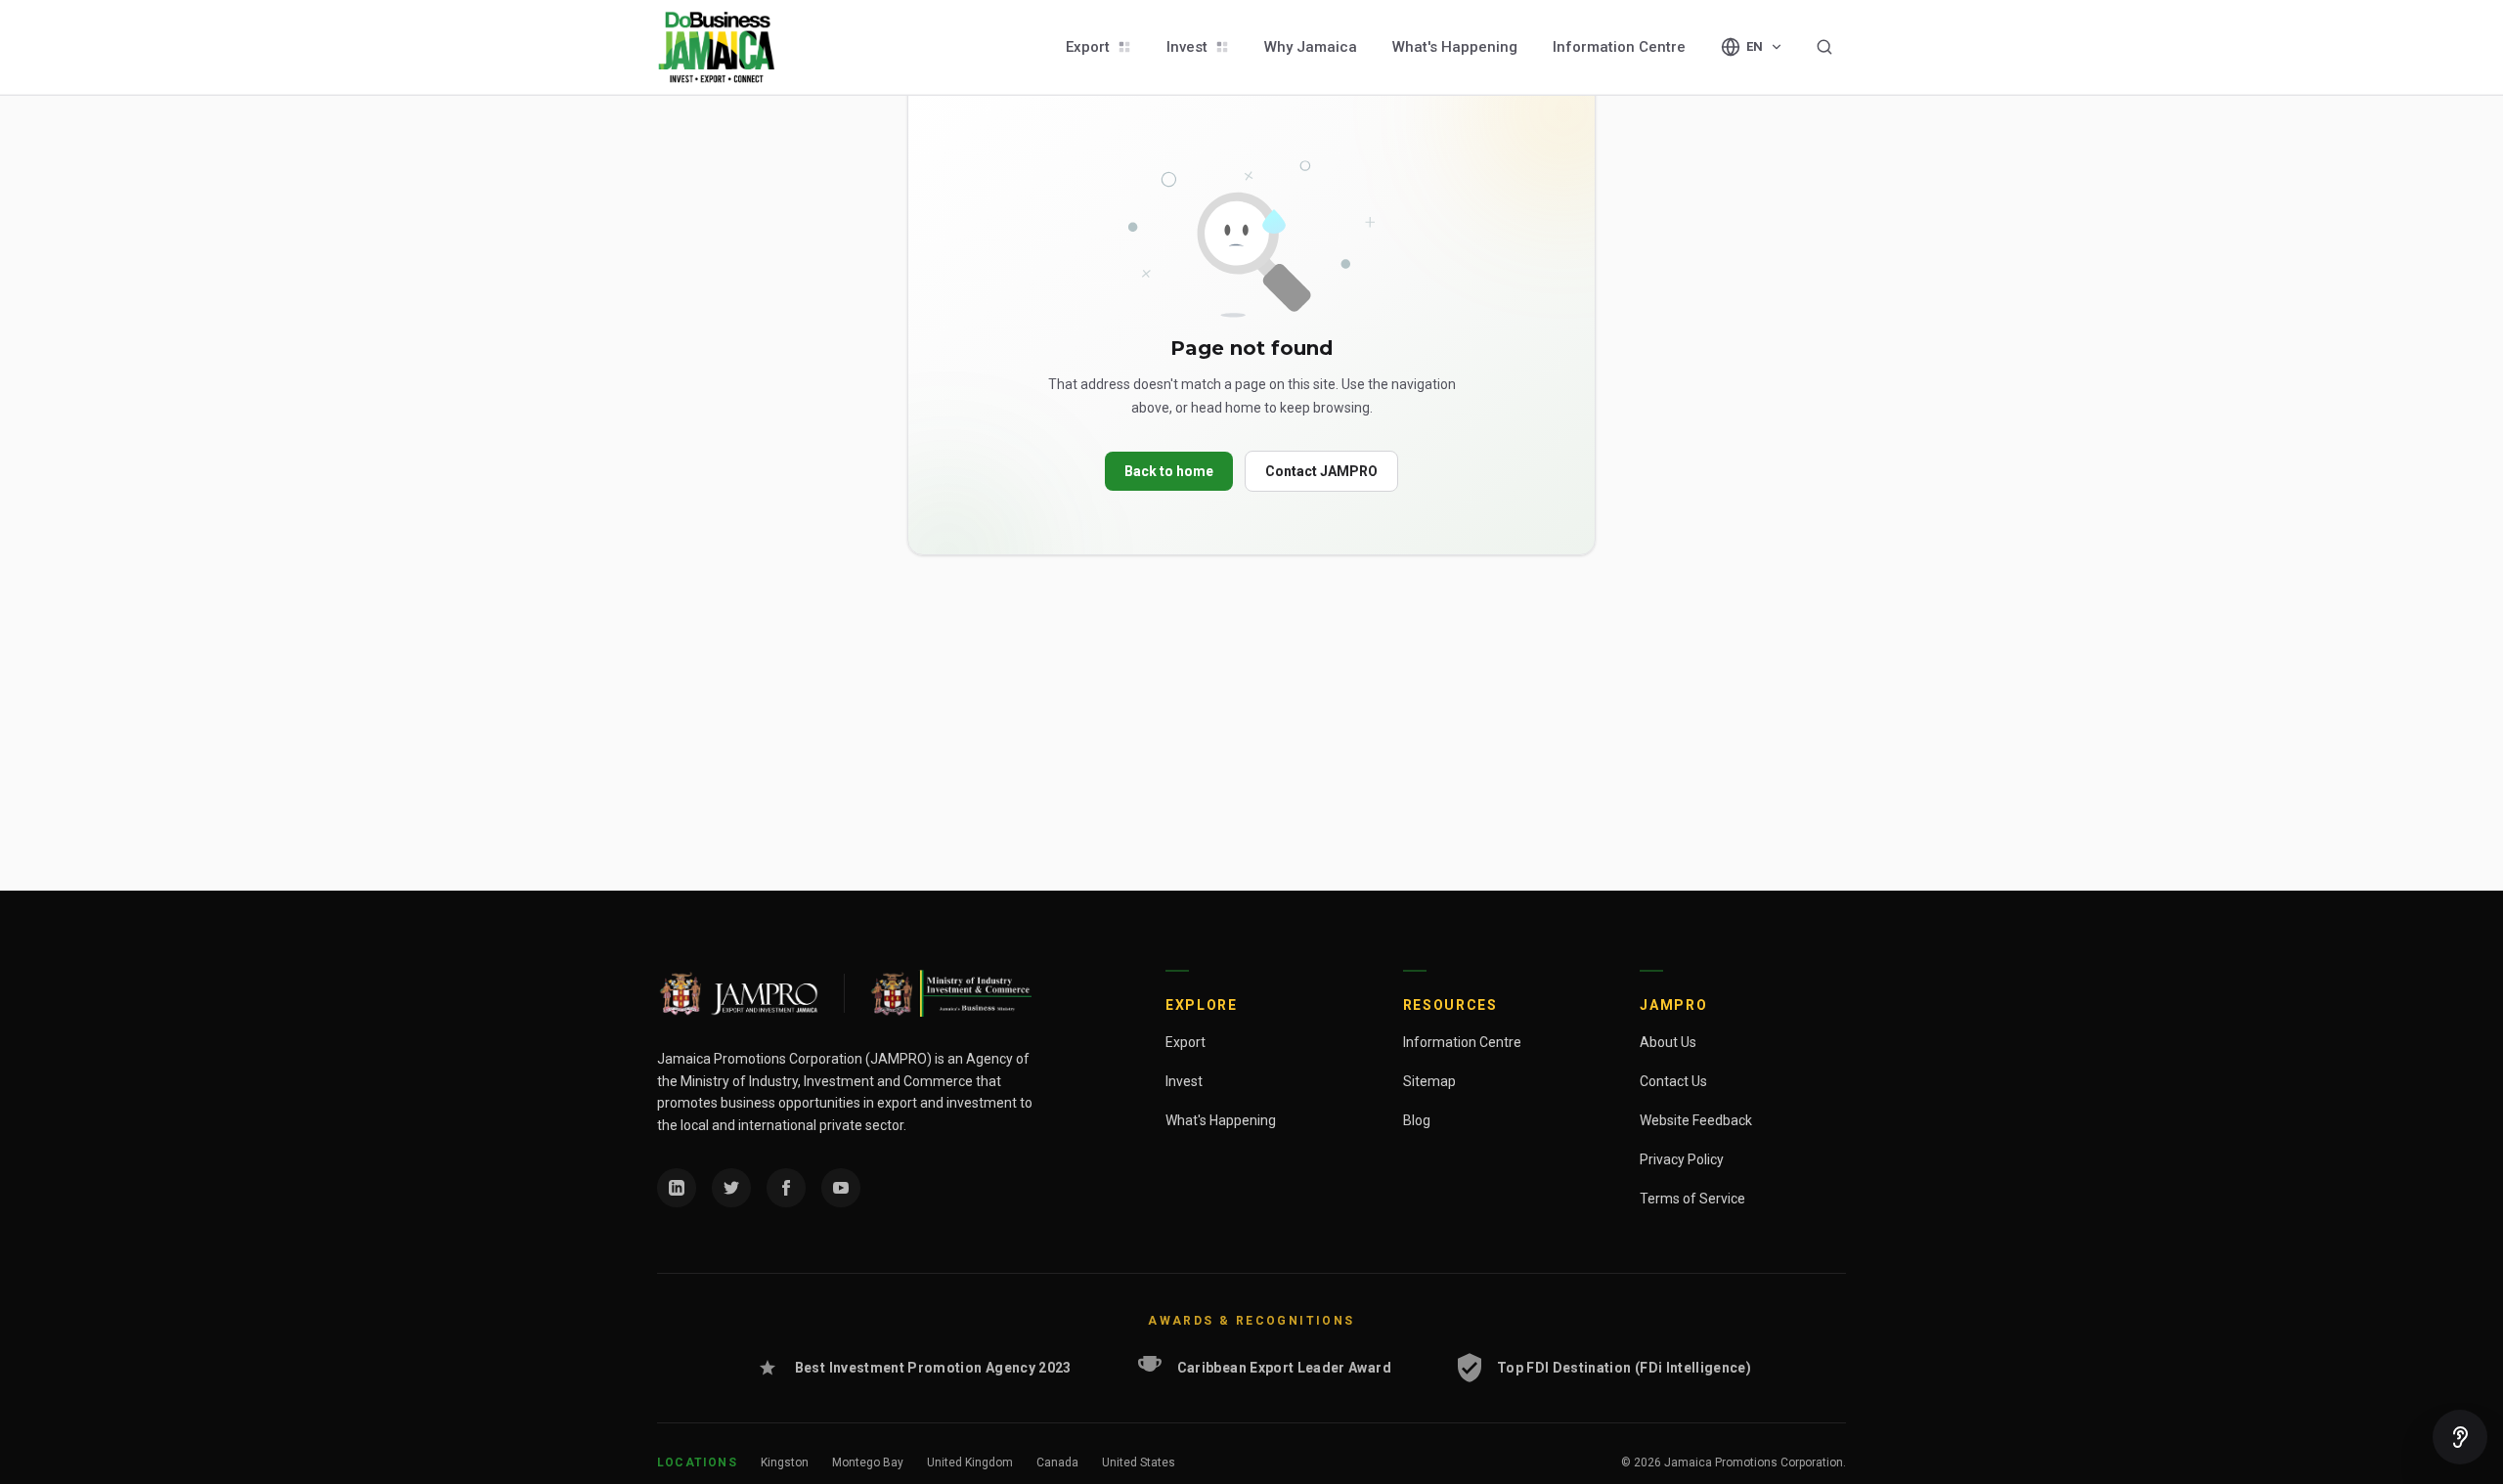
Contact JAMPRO (1321, 471)
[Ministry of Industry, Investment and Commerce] (950, 993)
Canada (1057, 1462)
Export (1088, 47)
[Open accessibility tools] (2460, 1437)
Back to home (1169, 471)
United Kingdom (970, 1462)
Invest (1187, 47)
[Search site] (1824, 47)
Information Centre (1619, 47)
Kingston (785, 1462)
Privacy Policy (1682, 1159)
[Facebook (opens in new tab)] (786, 1188)
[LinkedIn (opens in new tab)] (677, 1188)
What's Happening (1455, 47)
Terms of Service (1692, 1199)
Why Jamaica (1311, 47)
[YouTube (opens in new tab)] (841, 1188)
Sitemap (1429, 1081)
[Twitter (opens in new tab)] (731, 1188)
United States (1139, 1462)
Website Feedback (1696, 1120)
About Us (1668, 1042)
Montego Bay (868, 1462)
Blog (1417, 1120)
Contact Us (1673, 1081)
